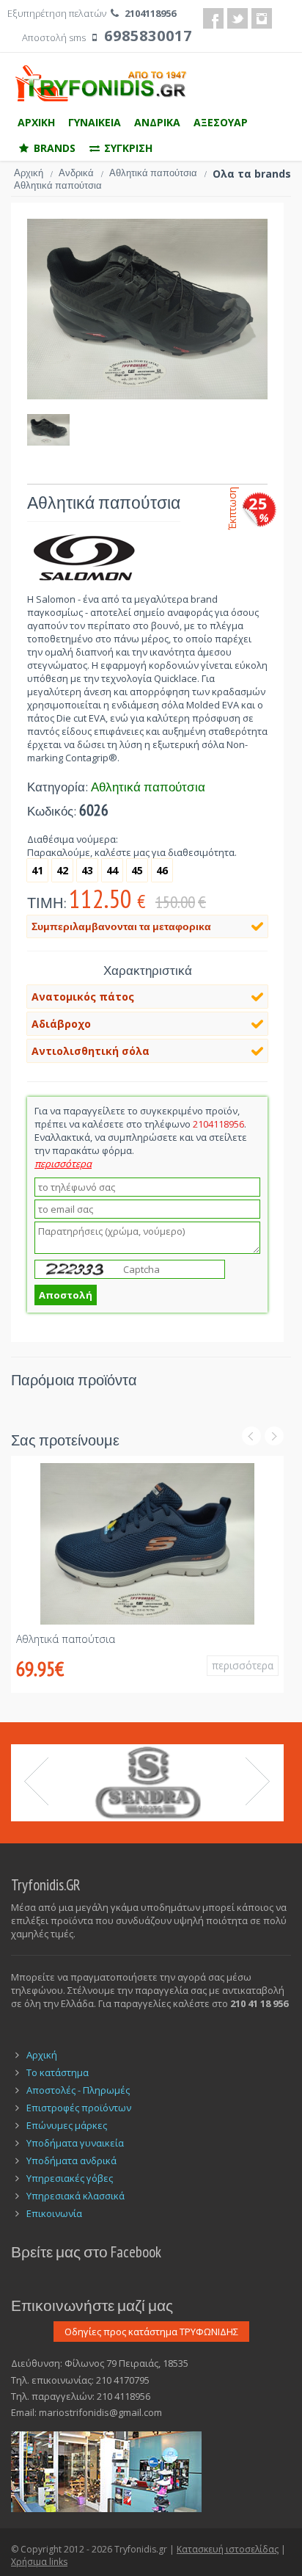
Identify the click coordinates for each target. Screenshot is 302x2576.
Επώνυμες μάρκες (67, 2125)
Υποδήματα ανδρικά (71, 2160)
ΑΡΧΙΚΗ (36, 122)
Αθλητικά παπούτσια (158, 173)
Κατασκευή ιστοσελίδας (228, 2549)
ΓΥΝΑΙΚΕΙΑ (95, 122)
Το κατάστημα (58, 2072)
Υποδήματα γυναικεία (75, 2143)
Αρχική (33, 173)
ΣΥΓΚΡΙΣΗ (127, 148)
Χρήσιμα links (39, 2562)
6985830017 (148, 36)
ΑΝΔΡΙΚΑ (157, 122)
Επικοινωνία (54, 2213)
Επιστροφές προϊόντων (79, 2108)
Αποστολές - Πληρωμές (78, 2090)
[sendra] (147, 1783)
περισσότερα (243, 1665)
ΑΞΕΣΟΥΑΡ (221, 122)
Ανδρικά (81, 173)
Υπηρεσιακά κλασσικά (75, 2196)
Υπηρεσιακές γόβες (70, 2178)
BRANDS (53, 148)
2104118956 (150, 13)
